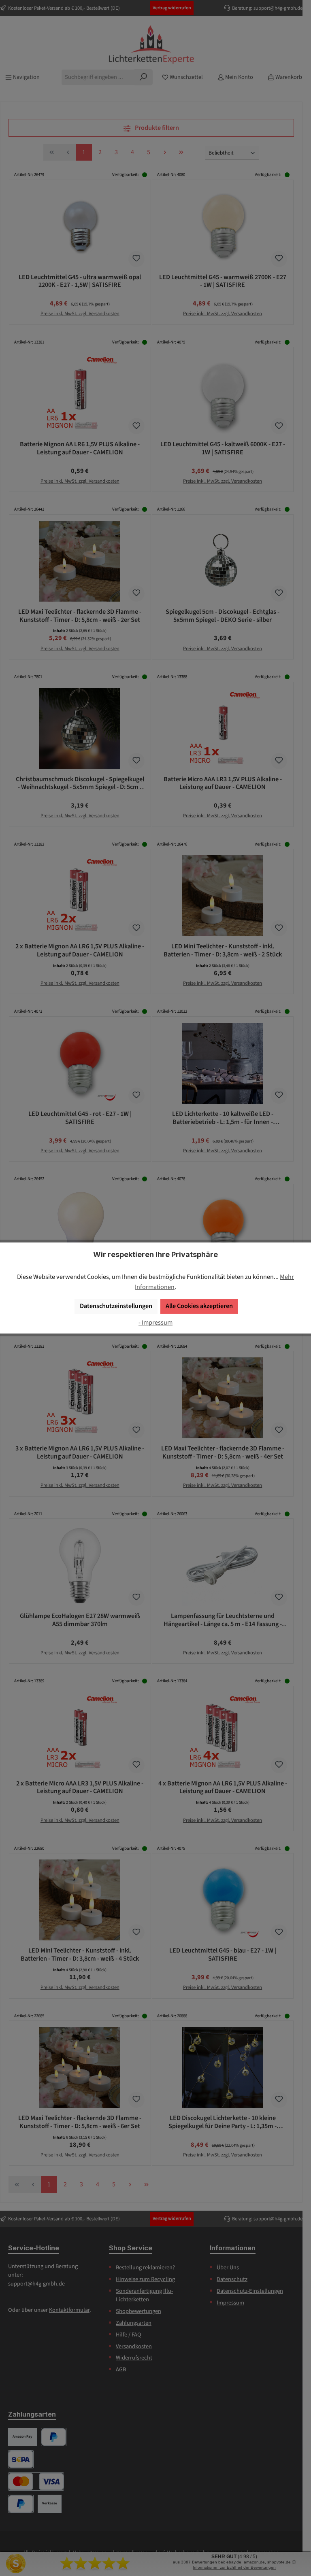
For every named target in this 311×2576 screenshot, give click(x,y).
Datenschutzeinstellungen (116, 1306)
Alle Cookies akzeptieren (199, 1306)
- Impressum (155, 1322)
